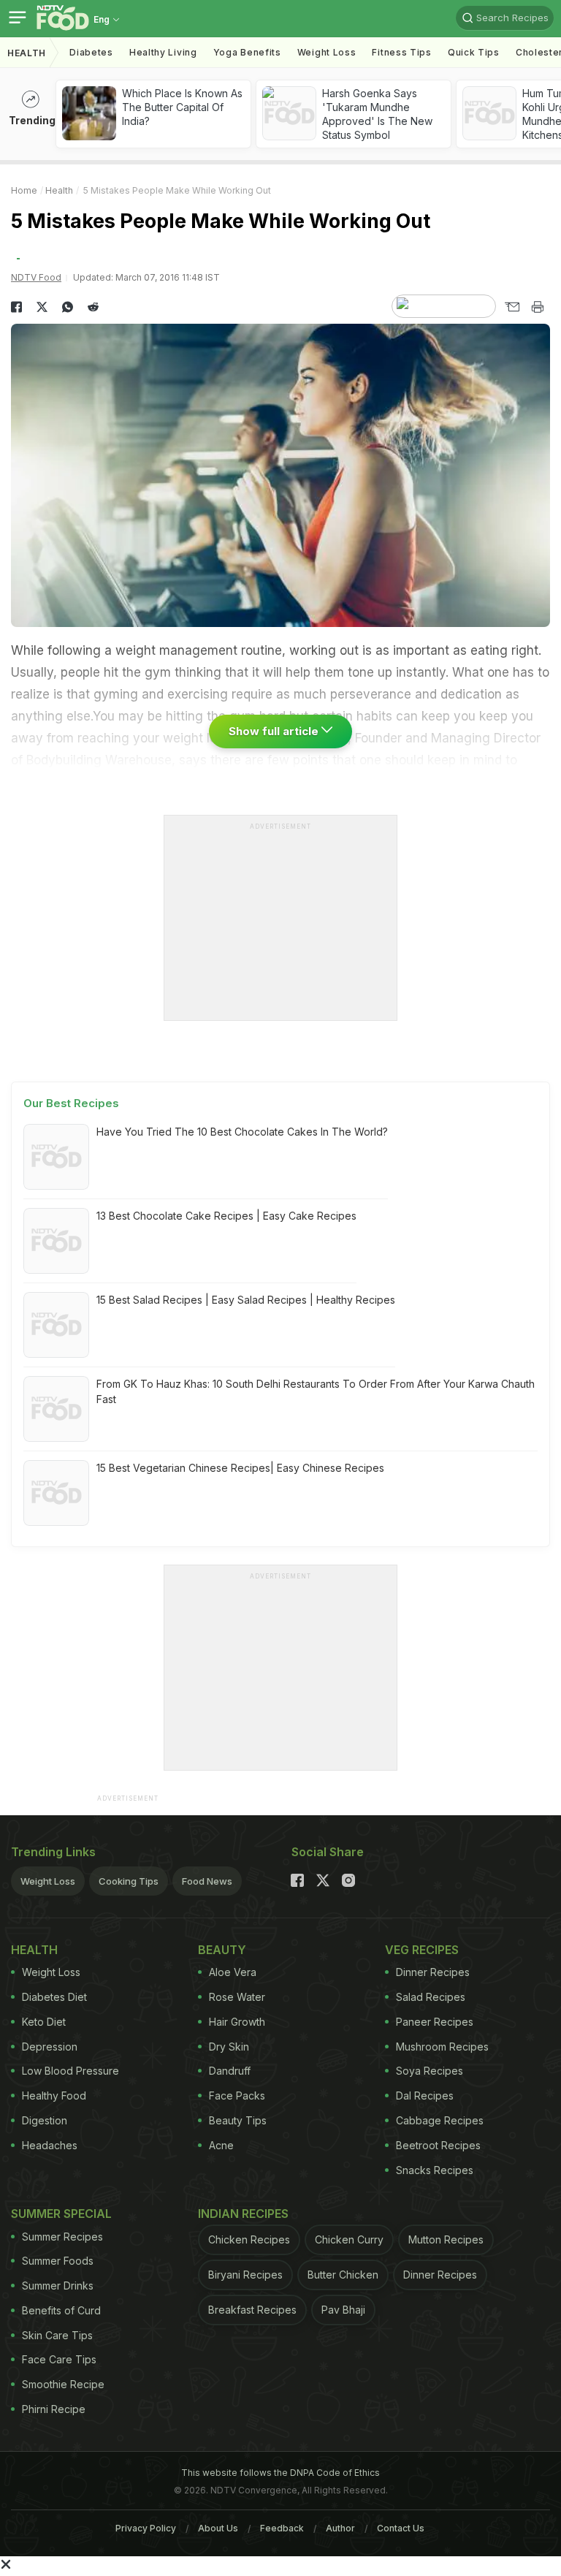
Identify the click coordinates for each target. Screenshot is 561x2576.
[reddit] (93, 307)
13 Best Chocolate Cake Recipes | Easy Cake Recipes (226, 1216)
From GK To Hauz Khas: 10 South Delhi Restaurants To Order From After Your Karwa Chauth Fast (316, 1391)
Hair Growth (237, 2022)
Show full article (275, 731)
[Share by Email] (512, 307)
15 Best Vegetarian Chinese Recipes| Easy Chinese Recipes (240, 1468)
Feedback (282, 2528)
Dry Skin (229, 2047)
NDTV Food (36, 277)
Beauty (222, 1950)
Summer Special (61, 2214)
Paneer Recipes (435, 2022)
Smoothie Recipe (63, 2384)
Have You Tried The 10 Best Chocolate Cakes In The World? (242, 1132)
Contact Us (401, 2528)
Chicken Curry (349, 2239)
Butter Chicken (343, 2275)
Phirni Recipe (54, 2409)
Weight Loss (327, 52)
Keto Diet (44, 2022)
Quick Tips (474, 52)
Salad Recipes (431, 1997)
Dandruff (230, 2071)
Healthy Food (54, 2096)
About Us (218, 2528)
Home (24, 190)
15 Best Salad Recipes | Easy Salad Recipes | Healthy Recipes (246, 1300)
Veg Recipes (422, 1950)
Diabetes (91, 52)
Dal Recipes (425, 2096)
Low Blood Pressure (70, 2071)
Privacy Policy (146, 2528)
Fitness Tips (401, 52)
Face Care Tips (59, 2359)
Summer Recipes (62, 2237)
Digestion (45, 2120)
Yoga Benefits (247, 52)
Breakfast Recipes (252, 2310)
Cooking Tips (129, 1881)
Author (340, 2528)
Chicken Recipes (249, 2239)
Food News (207, 1881)
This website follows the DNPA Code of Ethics (280, 2473)
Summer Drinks (58, 2286)
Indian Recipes (243, 2214)
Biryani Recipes (245, 2275)
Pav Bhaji (343, 2310)
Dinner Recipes (433, 1972)
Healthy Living (163, 52)
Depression (50, 2047)
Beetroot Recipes (438, 2145)
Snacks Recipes (435, 2170)
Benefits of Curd (61, 2310)
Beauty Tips (238, 2120)
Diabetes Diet (54, 1997)
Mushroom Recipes (442, 2047)
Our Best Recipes (71, 1103)
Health (27, 53)
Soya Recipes (430, 2071)
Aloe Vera (233, 1972)
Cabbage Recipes (440, 2120)
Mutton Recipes (446, 2239)
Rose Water (237, 1997)
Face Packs (237, 2096)
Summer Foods (58, 2261)
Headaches (50, 2145)
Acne (221, 2145)
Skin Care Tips (57, 2335)
